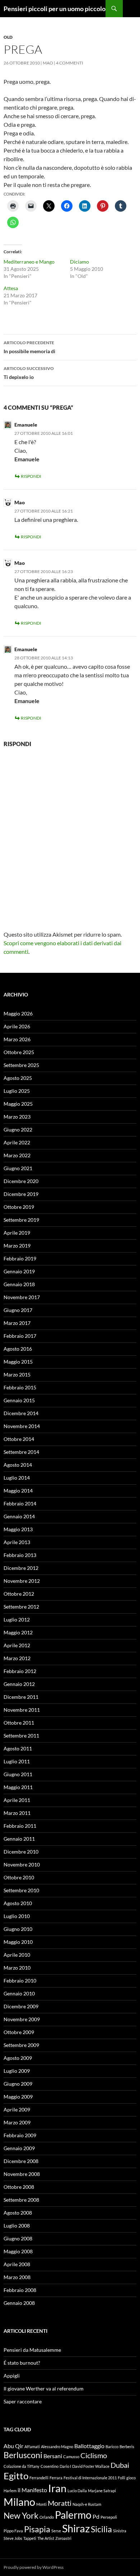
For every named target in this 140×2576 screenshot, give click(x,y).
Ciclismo (94, 2455)
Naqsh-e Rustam (87, 2504)
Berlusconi (23, 2455)
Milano (19, 2502)
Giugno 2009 (18, 2084)
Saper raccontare (23, 2401)
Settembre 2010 (21, 1890)
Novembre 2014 (22, 1426)
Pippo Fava (13, 2531)
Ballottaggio (89, 2446)
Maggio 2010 (18, 1942)
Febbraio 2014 (20, 1503)
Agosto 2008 (18, 2213)
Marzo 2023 (17, 1117)
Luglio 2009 (17, 2071)
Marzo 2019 (17, 1246)
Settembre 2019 (21, 1220)
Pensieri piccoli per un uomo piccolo (55, 9)
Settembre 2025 (21, 1065)
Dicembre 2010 (21, 1852)
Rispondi (31, 476)
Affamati (32, 2447)
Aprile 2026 (17, 1026)
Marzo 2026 (17, 1039)
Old (8, 37)
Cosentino (50, 2466)
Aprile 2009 (17, 2109)
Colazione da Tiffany (22, 2466)
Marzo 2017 (17, 1323)
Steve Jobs (13, 2538)
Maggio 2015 (18, 1362)
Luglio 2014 (17, 1478)
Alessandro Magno (57, 2447)
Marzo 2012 (17, 1658)
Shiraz (76, 2528)
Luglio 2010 (17, 1916)
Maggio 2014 (18, 1491)
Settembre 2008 (21, 2200)
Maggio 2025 (18, 1104)
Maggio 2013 (18, 1529)
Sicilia (101, 2529)
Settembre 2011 (21, 1736)
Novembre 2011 (22, 1710)
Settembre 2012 (21, 1607)
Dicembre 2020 (21, 1181)
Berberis (127, 2447)
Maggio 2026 (18, 1013)
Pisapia (37, 2529)
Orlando (47, 2517)
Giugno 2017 (18, 1310)
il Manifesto (32, 2490)
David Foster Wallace (91, 2466)
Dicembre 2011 (21, 1697)
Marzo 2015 (17, 1374)
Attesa (11, 288)
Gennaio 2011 (19, 1839)
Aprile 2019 (17, 1233)
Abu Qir (13, 2446)
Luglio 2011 (17, 1761)
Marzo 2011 (17, 1813)
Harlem (10, 2491)
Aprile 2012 (17, 1645)
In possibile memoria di (29, 347)
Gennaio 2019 (19, 1271)
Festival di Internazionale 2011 (90, 2478)
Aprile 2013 (17, 1542)
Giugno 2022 (18, 1130)
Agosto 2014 (18, 1465)
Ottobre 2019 (19, 1207)
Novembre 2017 (22, 1297)
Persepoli (109, 2517)
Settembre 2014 (21, 1452)
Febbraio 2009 (20, 2135)
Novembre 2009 (22, 2019)
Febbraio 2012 (20, 1671)
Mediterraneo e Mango (29, 262)
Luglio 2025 (17, 1091)
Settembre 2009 (21, 2045)
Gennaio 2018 (19, 1284)
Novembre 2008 (22, 2174)
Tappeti (30, 2538)
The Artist (46, 2538)
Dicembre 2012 (21, 1568)
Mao (48, 63)
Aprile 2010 (17, 1955)
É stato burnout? (22, 2363)
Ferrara (56, 2478)
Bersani (53, 2456)
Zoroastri (63, 2538)
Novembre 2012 (22, 1581)
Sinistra (120, 2531)
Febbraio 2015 (20, 1387)
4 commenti (70, 63)
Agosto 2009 (18, 2058)
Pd (96, 2516)
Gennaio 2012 (19, 1684)
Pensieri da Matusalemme (32, 2350)
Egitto (16, 2476)
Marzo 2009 (17, 2122)
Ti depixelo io (29, 373)
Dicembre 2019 (21, 1194)
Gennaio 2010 (19, 1993)
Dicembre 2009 (21, 2006)
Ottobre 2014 (19, 1439)
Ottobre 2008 (19, 2187)
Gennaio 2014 (19, 1516)
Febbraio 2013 (20, 1555)
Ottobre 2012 (19, 1594)
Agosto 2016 (18, 1349)
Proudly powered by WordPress (34, 2567)
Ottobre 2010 (19, 1877)
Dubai (120, 2465)
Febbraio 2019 (20, 1258)
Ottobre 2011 (19, 1723)
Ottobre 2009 (19, 2032)
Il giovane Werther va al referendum (44, 2388)
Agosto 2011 (18, 1748)
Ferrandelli (39, 2478)
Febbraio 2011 (20, 1826)
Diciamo (80, 262)
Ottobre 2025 (19, 1052)
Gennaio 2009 (19, 2148)
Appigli (12, 2376)
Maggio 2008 (18, 2251)
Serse (56, 2531)
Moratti (60, 2503)
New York (21, 2515)
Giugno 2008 (18, 2238)
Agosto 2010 (18, 1903)
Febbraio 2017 (20, 1336)
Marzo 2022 (17, 1155)
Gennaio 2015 (19, 1400)
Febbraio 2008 (20, 2290)
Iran (57, 2488)
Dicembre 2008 (21, 2161)
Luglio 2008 (17, 2226)
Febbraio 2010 (20, 1981)
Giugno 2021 (18, 1168)
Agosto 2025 (18, 1078)
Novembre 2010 (22, 1864)
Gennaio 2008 (19, 2303)
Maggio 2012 (18, 1632)
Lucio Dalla (77, 2491)
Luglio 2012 (17, 1619)
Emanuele (26, 425)
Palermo (73, 2515)
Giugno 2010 (18, 1929)
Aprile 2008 (17, 2264)
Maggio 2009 (18, 2097)
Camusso (71, 2457)
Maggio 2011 (18, 1787)
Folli (122, 2478)
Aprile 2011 (17, 1800)
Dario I (65, 2466)
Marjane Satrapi (102, 2491)
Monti (41, 2504)
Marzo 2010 (17, 1968)
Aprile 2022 (17, 1142)
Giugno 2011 (18, 1774)
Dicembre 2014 (21, 1413)
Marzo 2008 (17, 2277)
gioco (131, 2478)
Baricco (112, 2447)
